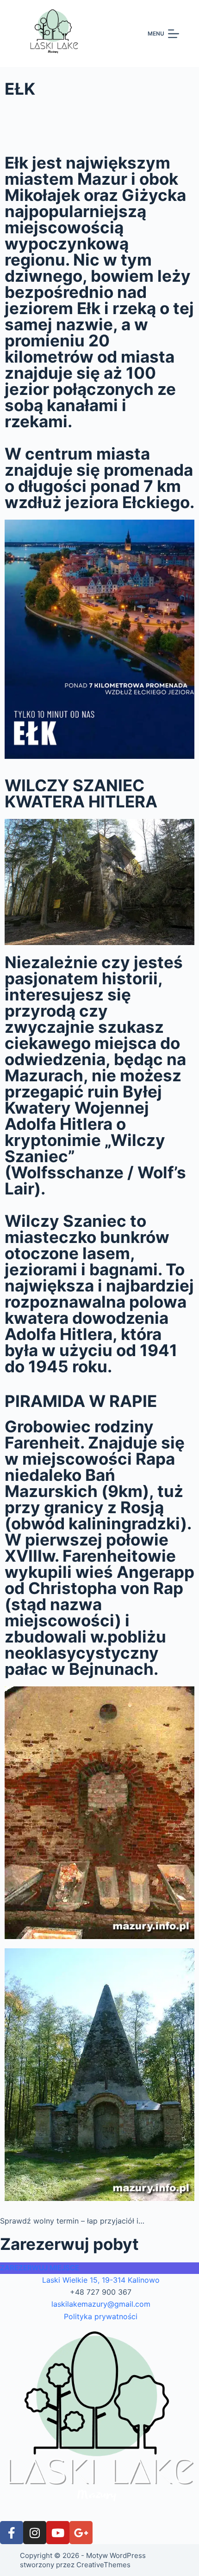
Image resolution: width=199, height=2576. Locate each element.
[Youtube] (58, 2533)
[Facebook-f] (12, 2533)
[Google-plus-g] (81, 2533)
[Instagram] (35, 2533)
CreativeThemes (103, 2565)
